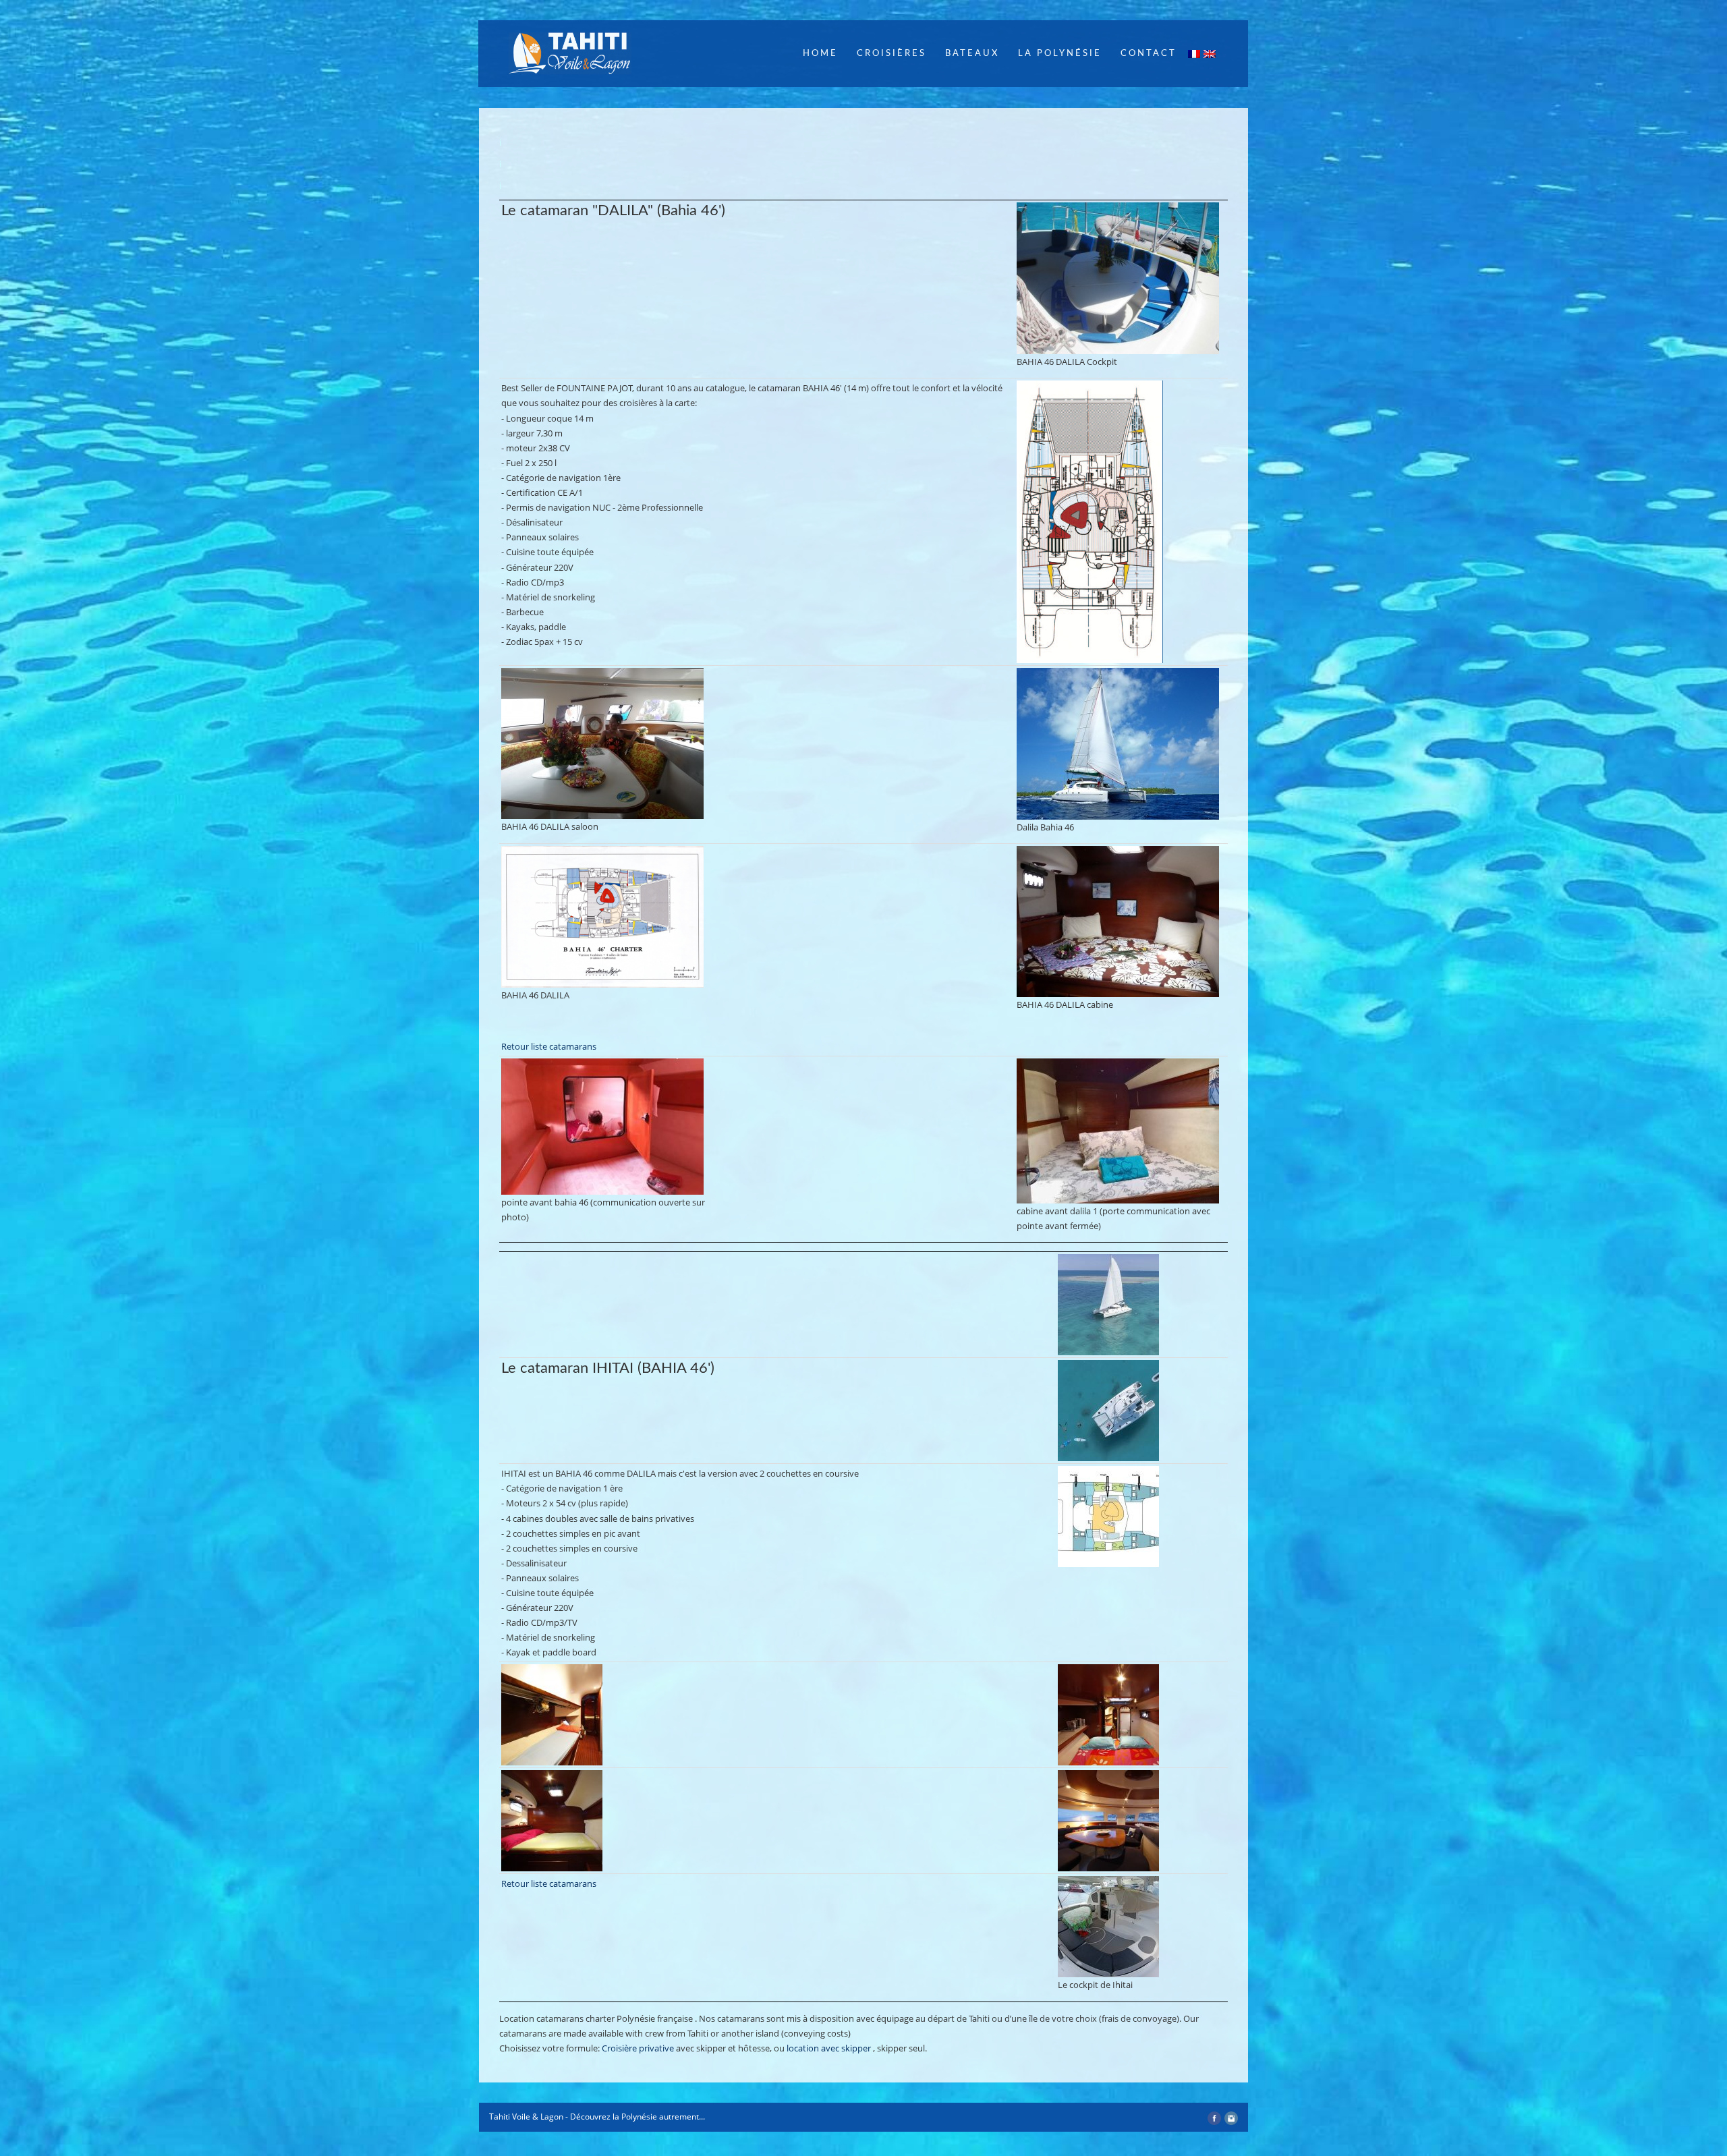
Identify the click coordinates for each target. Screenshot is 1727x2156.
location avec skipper (829, 2048)
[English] (1210, 56)
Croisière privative (638, 2048)
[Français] (1195, 56)
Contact (1149, 54)
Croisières (891, 54)
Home (820, 54)
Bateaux (972, 54)
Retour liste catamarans (549, 1046)
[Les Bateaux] (1121, 278)
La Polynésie (1060, 54)
